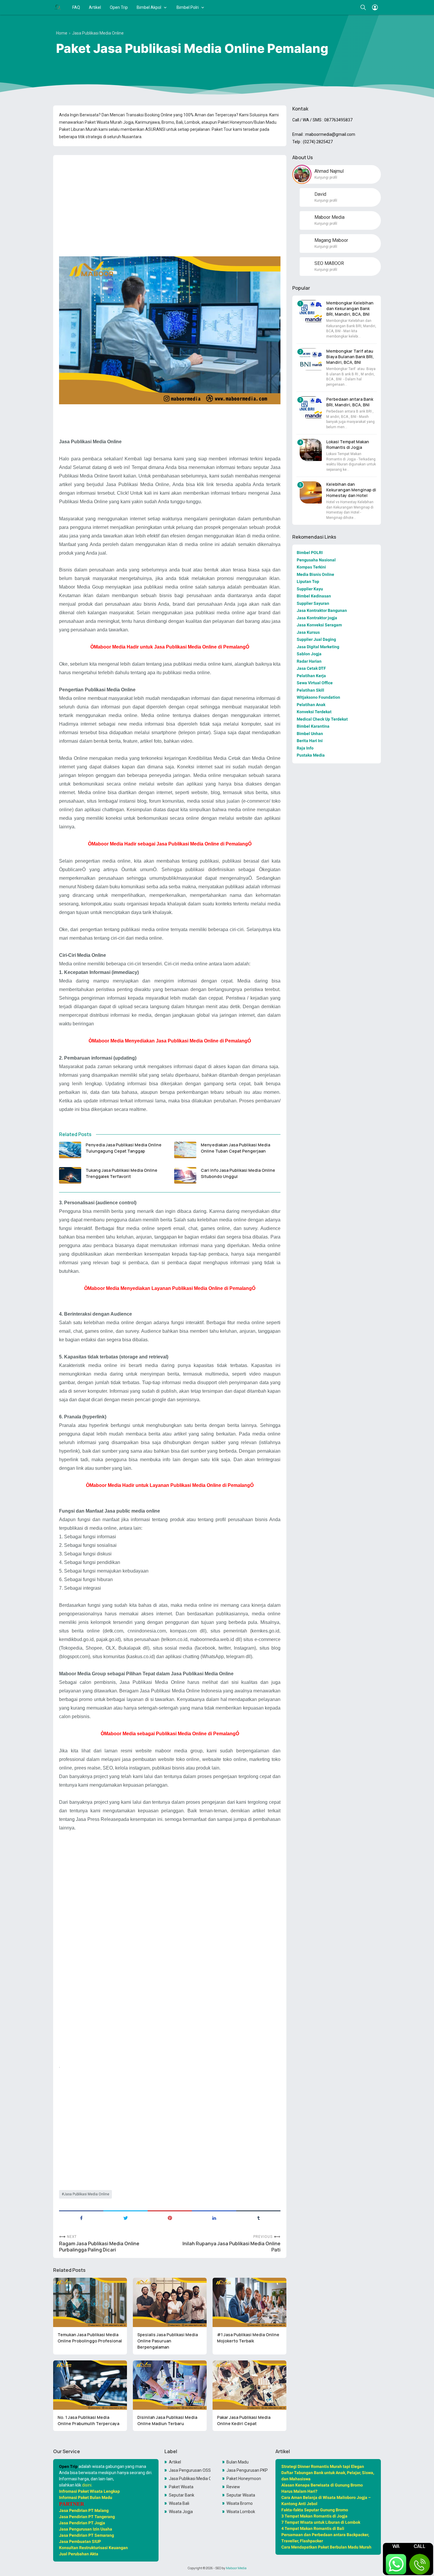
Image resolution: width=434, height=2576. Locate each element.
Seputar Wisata (241, 2495)
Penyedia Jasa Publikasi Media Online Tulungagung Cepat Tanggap (124, 1148)
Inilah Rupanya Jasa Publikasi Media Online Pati (231, 2247)
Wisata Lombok (241, 2512)
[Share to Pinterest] (170, 2217)
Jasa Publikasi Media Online (87, 2194)
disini (87, 2485)
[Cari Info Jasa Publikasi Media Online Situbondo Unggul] (185, 1175)
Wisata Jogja (181, 2512)
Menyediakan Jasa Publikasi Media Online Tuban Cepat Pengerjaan (235, 1148)
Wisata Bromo (240, 2503)
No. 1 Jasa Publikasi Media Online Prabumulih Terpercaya (88, 2420)
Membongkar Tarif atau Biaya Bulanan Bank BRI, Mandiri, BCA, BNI (350, 357)
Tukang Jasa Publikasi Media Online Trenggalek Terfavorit (121, 1173)
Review (233, 2487)
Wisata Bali (179, 2503)
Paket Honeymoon (244, 2479)
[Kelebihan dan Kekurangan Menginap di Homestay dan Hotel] (311, 492)
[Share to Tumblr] (258, 2217)
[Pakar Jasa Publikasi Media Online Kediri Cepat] (249, 2385)
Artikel (95, 7)
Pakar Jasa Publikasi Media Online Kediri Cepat (244, 2420)
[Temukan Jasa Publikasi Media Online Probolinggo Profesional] (90, 2302)
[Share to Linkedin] (214, 2217)
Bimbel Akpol (149, 7)
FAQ (76, 7)
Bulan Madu (238, 2462)
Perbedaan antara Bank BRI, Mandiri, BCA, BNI (350, 402)
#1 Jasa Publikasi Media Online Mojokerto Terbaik (248, 2338)
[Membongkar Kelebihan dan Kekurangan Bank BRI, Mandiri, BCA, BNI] (311, 311)
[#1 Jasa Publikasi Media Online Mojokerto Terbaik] (249, 2302)
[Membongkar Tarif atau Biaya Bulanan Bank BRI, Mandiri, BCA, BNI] (311, 359)
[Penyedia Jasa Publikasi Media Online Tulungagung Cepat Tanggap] (70, 1150)
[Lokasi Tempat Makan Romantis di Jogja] (311, 450)
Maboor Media (236, 2568)
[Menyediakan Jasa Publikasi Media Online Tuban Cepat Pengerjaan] (185, 1150)
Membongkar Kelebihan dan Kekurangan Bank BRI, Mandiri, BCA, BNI (350, 308)
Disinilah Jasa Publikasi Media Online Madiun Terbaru (167, 2420)
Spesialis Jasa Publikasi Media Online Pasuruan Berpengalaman (168, 2341)
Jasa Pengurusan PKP (247, 2470)
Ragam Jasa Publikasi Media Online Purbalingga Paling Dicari (99, 2247)
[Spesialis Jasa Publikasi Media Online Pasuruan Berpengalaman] (170, 2302)
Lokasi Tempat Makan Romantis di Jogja (348, 444)
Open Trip (119, 7)
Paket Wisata (181, 2487)
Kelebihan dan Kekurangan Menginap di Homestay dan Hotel (351, 490)
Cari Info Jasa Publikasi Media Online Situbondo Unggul (238, 1173)
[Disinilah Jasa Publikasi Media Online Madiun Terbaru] (170, 2385)
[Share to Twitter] (125, 2217)
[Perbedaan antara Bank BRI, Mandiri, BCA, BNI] (311, 407)
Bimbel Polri (188, 7)
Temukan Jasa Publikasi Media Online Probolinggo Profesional (90, 2338)
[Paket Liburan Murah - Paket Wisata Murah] (58, 7)
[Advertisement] (170, 201)
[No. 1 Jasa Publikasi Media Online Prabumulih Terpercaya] (90, 2385)
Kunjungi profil (326, 177)
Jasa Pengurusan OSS (190, 2470)
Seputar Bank (182, 2495)
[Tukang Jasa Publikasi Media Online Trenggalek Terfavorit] (70, 1175)
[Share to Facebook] (81, 2217)
